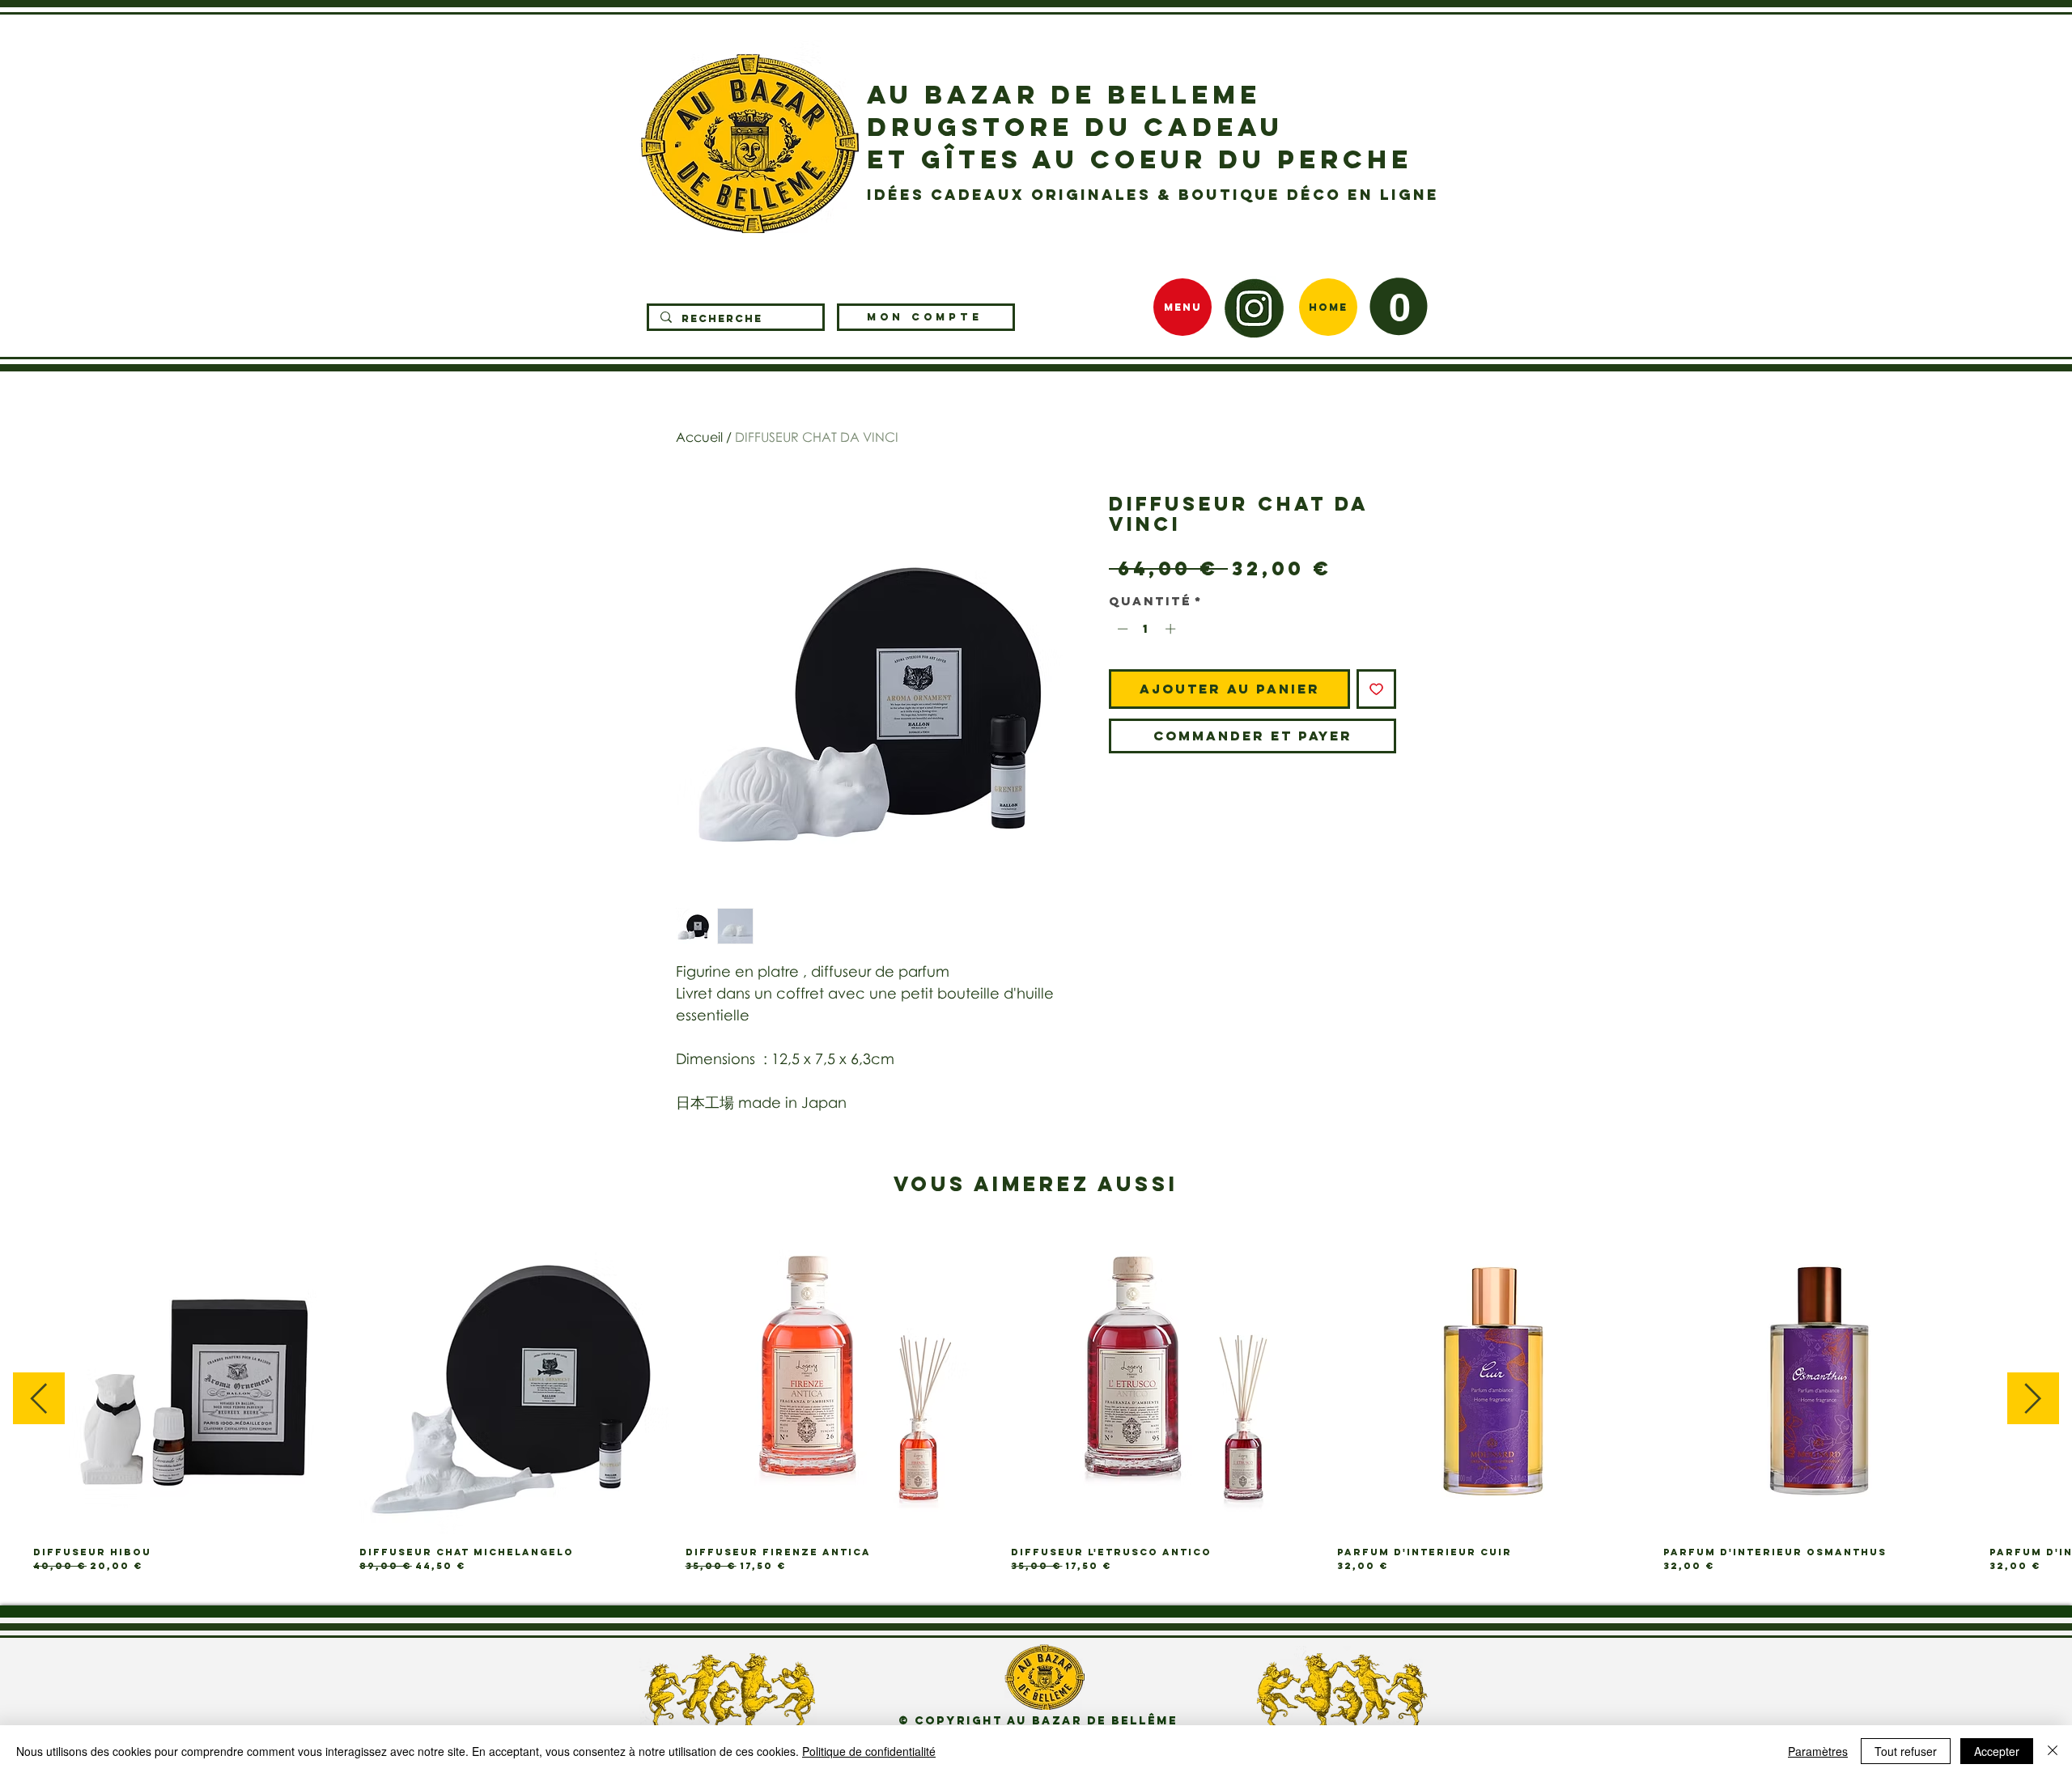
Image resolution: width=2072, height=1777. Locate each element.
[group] (1036, 1399)
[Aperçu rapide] (188, 1380)
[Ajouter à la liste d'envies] (1376, 689)
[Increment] (1172, 629)
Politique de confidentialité (869, 1751)
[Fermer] (2053, 1751)
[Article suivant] (2033, 1398)
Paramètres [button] (1818, 1751)
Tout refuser (1906, 1751)
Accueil (699, 437)
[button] (1399, 306)
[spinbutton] (1146, 629)
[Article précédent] (39, 1398)
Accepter (1997, 1751)
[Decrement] (1121, 629)
